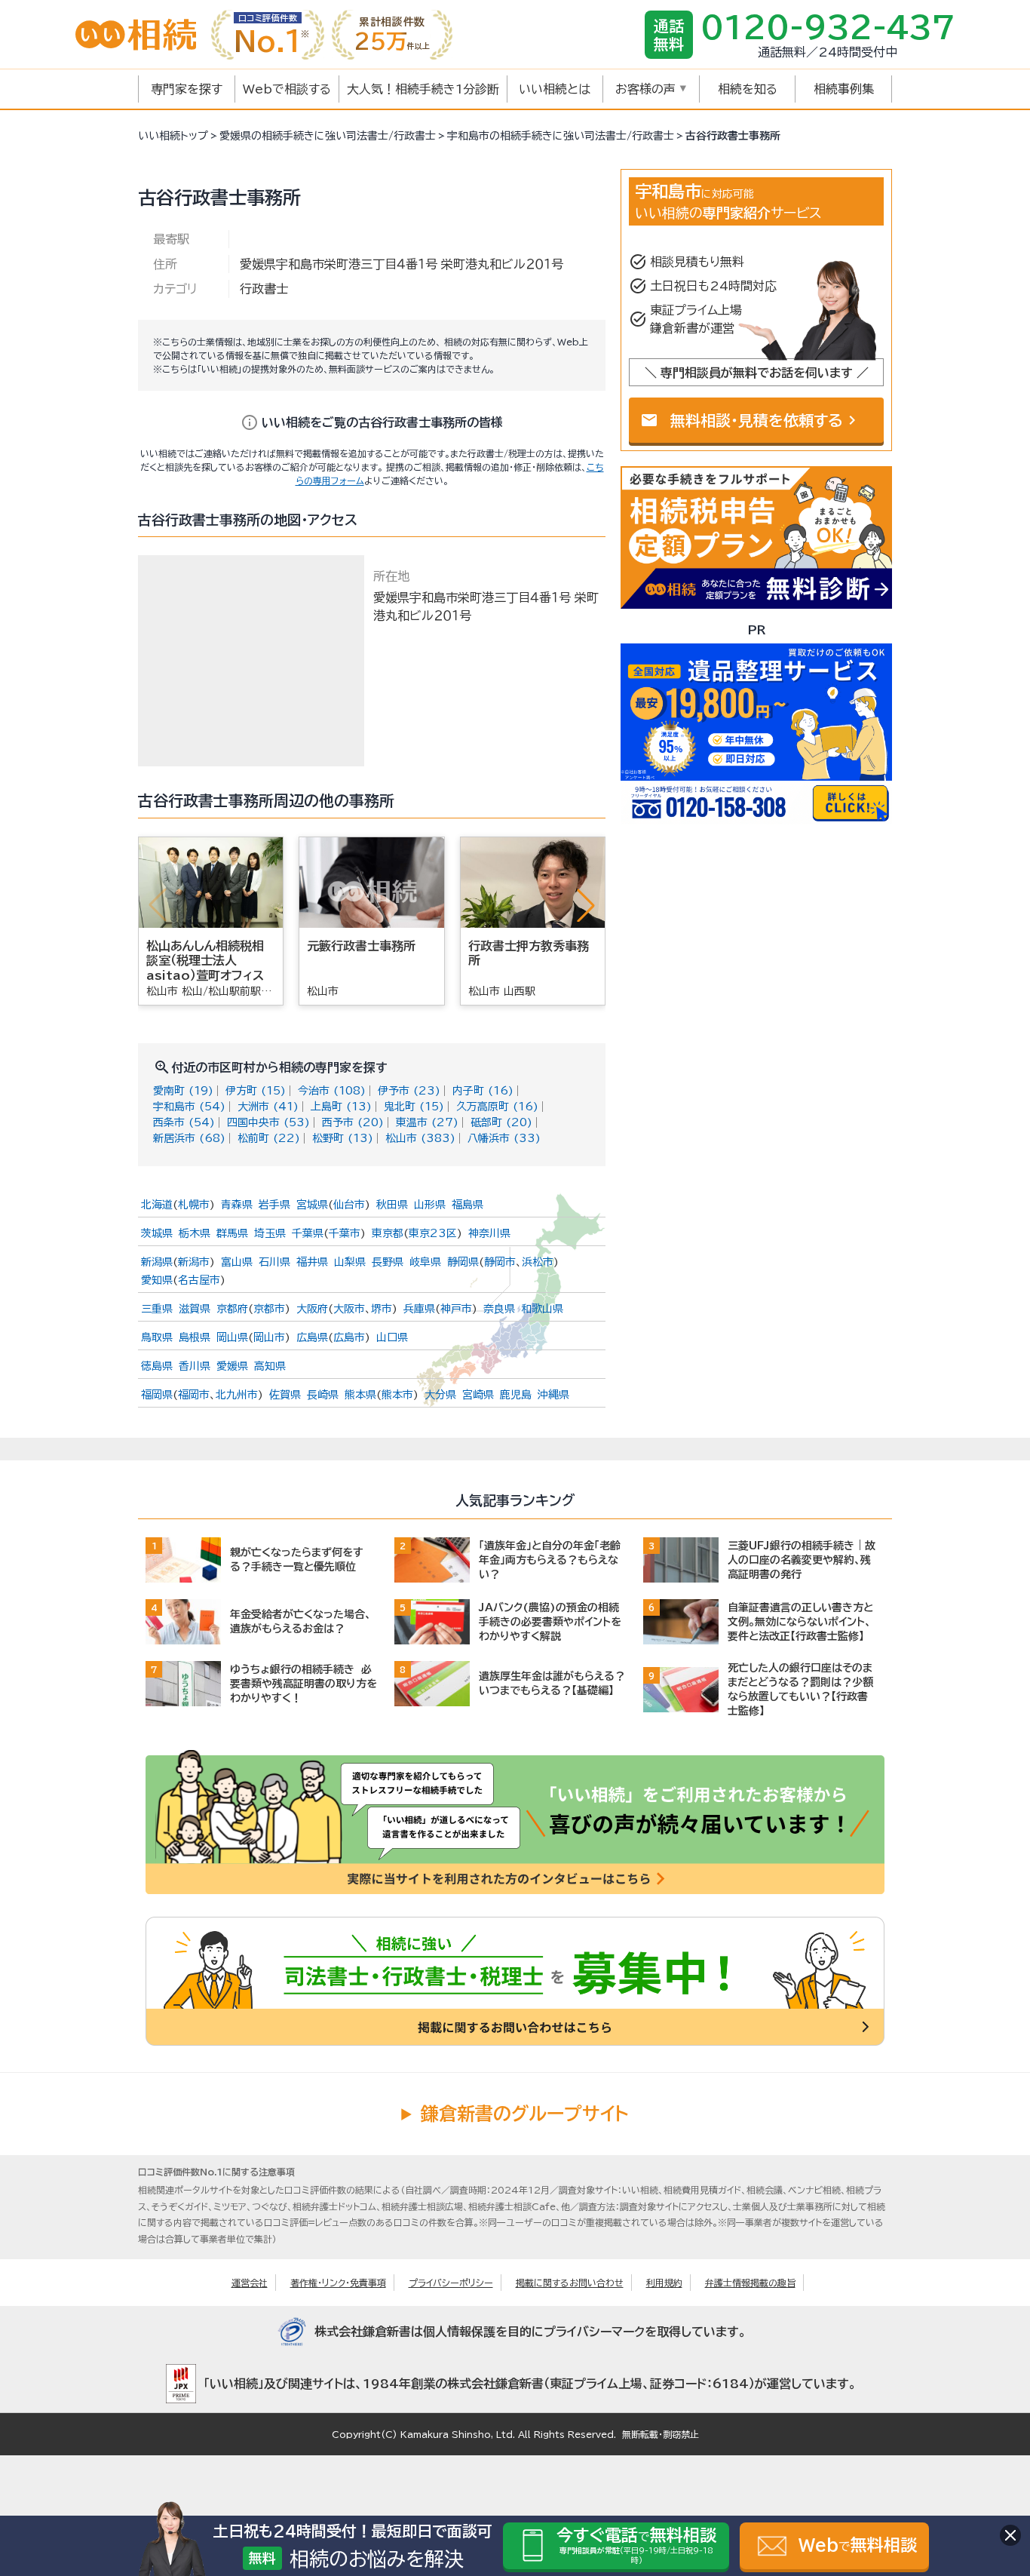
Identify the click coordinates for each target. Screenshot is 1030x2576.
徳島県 (157, 1366)
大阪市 (349, 1309)
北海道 (157, 1205)
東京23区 (433, 1233)
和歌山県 (542, 1309)
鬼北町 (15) (414, 1107)
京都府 (232, 1309)
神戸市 (456, 1309)
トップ (173, 136)
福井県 (312, 1262)
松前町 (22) (269, 1138)
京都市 (269, 1309)
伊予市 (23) (409, 1091)
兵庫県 (419, 1309)
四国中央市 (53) (268, 1122)
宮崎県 (478, 1395)
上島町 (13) (341, 1107)
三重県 (157, 1309)
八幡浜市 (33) (504, 1138)
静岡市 (500, 1262)
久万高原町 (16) (497, 1107)
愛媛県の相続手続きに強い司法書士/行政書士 (328, 136)
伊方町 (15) (256, 1091)
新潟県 (157, 1262)
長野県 (388, 1262)
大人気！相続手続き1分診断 (423, 89)
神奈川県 (489, 1233)
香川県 (195, 1366)
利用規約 (664, 2283)
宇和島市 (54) (189, 1107)
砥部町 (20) (501, 1122)
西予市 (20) (353, 1122)
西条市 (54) (184, 1122)
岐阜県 (425, 1262)
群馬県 (232, 1233)
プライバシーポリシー (451, 2283)
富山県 (237, 1262)
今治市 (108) (332, 1091)
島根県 (195, 1337)
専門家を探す (187, 89)
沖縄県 (553, 1395)
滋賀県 (195, 1309)
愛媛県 (232, 1366)
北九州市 (237, 1395)
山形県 (430, 1205)
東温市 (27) (427, 1122)
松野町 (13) (343, 1138)
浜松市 (538, 1262)
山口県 (392, 1337)
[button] (586, 905)
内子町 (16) (483, 1091)
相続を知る (748, 89)
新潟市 (194, 1262)
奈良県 (499, 1309)
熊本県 (360, 1395)
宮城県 (312, 1205)
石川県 (274, 1262)
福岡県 (157, 1395)
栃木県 (195, 1233)
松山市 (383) (420, 1138)
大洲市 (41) (268, 1107)
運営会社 (250, 2283)
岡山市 (269, 1337)
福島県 (467, 1205)
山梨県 (350, 1262)
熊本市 (397, 1395)
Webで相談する (287, 89)
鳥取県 (157, 1337)
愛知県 (157, 1280)
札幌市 (194, 1205)
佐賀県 (285, 1395)
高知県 (270, 1366)
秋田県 (392, 1205)
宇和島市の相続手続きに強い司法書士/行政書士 (561, 136)
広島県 (312, 1337)
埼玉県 (270, 1233)
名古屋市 (199, 1280)
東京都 (388, 1233)
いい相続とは (555, 89)
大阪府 (312, 1309)
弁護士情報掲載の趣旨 (750, 2283)
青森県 (237, 1205)
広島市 (349, 1337)
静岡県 (463, 1262)
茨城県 (157, 1233)
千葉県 (308, 1233)
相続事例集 (844, 89)
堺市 (382, 1309)
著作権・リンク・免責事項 (338, 2283)
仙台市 (349, 1205)
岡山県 (232, 1337)
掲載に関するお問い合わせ (570, 2283)
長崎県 (323, 1395)
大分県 (440, 1395)
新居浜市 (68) (189, 1138)
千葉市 (345, 1233)
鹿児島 (516, 1395)
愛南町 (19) (183, 1091)
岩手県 (274, 1205)
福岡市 (194, 1395)
